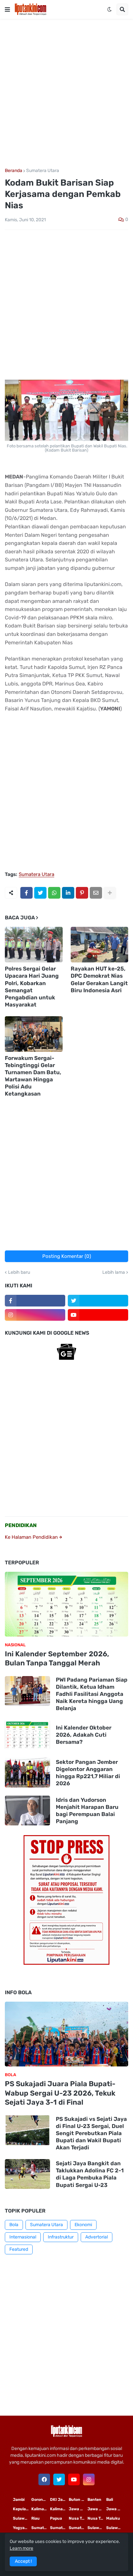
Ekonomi (83, 2225)
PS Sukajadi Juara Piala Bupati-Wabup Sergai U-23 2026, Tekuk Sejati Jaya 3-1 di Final (60, 2093)
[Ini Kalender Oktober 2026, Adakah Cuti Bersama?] (27, 1735)
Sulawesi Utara (97, 2528)
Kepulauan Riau (22, 2509)
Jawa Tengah (97, 2509)
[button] (7, 9)
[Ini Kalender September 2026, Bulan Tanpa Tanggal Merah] (66, 1604)
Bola (14, 2225)
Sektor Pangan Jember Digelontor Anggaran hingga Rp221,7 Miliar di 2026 (88, 1773)
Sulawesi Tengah (116, 2528)
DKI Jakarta (59, 2500)
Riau (36, 2518)
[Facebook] (26, 893)
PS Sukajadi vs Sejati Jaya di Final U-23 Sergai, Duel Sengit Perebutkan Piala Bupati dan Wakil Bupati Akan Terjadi (91, 2133)
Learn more (21, 2548)
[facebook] (44, 2479)
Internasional (23, 2237)
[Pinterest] (82, 893)
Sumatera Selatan (59, 2528)
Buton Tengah (78, 2500)
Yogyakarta (22, 2528)
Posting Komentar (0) (67, 1256)
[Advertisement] (66, 94)
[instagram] (35, 1315)
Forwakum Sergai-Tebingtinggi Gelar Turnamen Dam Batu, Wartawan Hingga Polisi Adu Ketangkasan (33, 1076)
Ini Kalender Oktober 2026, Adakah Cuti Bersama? (84, 1735)
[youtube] (98, 1315)
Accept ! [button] (23, 2561)
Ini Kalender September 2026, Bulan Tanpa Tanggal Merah (57, 1659)
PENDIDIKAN (21, 1525)
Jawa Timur (78, 2509)
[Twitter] (40, 893)
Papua (56, 2518)
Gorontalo (41, 2500)
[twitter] (98, 1301)
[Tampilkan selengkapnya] (110, 893)
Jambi (19, 2500)
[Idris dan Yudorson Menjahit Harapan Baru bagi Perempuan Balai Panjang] (27, 1811)
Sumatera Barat (78, 2528)
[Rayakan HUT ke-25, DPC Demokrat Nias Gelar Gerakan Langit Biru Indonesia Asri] (100, 945)
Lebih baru (19, 1272)
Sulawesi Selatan (22, 2518)
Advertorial (97, 2237)
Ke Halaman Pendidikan (32, 1537)
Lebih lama (114, 1272)
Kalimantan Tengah (59, 2509)
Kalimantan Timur (41, 2509)
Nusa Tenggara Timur (78, 2518)
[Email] (96, 893)
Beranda (14, 171)
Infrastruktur (61, 2237)
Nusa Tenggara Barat (97, 2518)
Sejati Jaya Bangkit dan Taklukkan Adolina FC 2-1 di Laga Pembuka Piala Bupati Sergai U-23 (90, 2174)
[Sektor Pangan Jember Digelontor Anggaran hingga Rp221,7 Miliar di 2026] (27, 1773)
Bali (110, 2500)
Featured (19, 2249)
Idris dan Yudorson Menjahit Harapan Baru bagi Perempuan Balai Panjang (87, 1811)
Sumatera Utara (43, 171)
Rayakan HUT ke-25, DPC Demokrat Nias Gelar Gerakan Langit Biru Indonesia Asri (99, 979)
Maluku (113, 2518)
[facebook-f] (35, 1301)
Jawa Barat (116, 2509)
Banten (94, 2500)
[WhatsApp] (54, 893)
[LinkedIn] (68, 893)
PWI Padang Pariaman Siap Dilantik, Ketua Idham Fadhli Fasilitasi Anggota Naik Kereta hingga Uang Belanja (92, 1694)
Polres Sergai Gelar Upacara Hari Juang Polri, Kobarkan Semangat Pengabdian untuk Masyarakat (32, 986)
